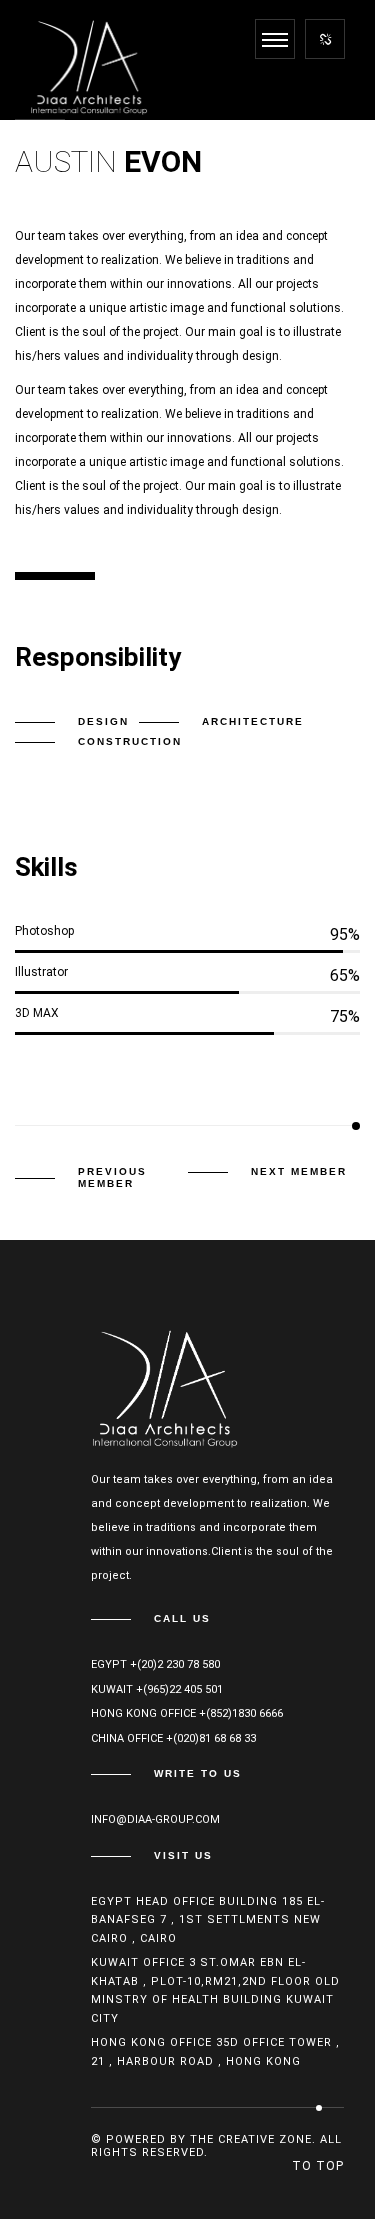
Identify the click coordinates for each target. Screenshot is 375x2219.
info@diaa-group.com (155, 1819)
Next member (299, 1171)
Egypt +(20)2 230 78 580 (155, 1664)
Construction (130, 741)
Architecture (253, 721)
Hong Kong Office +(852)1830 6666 (187, 1713)
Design (103, 721)
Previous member (112, 1177)
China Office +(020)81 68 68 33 (173, 1738)
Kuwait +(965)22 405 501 (157, 1689)
